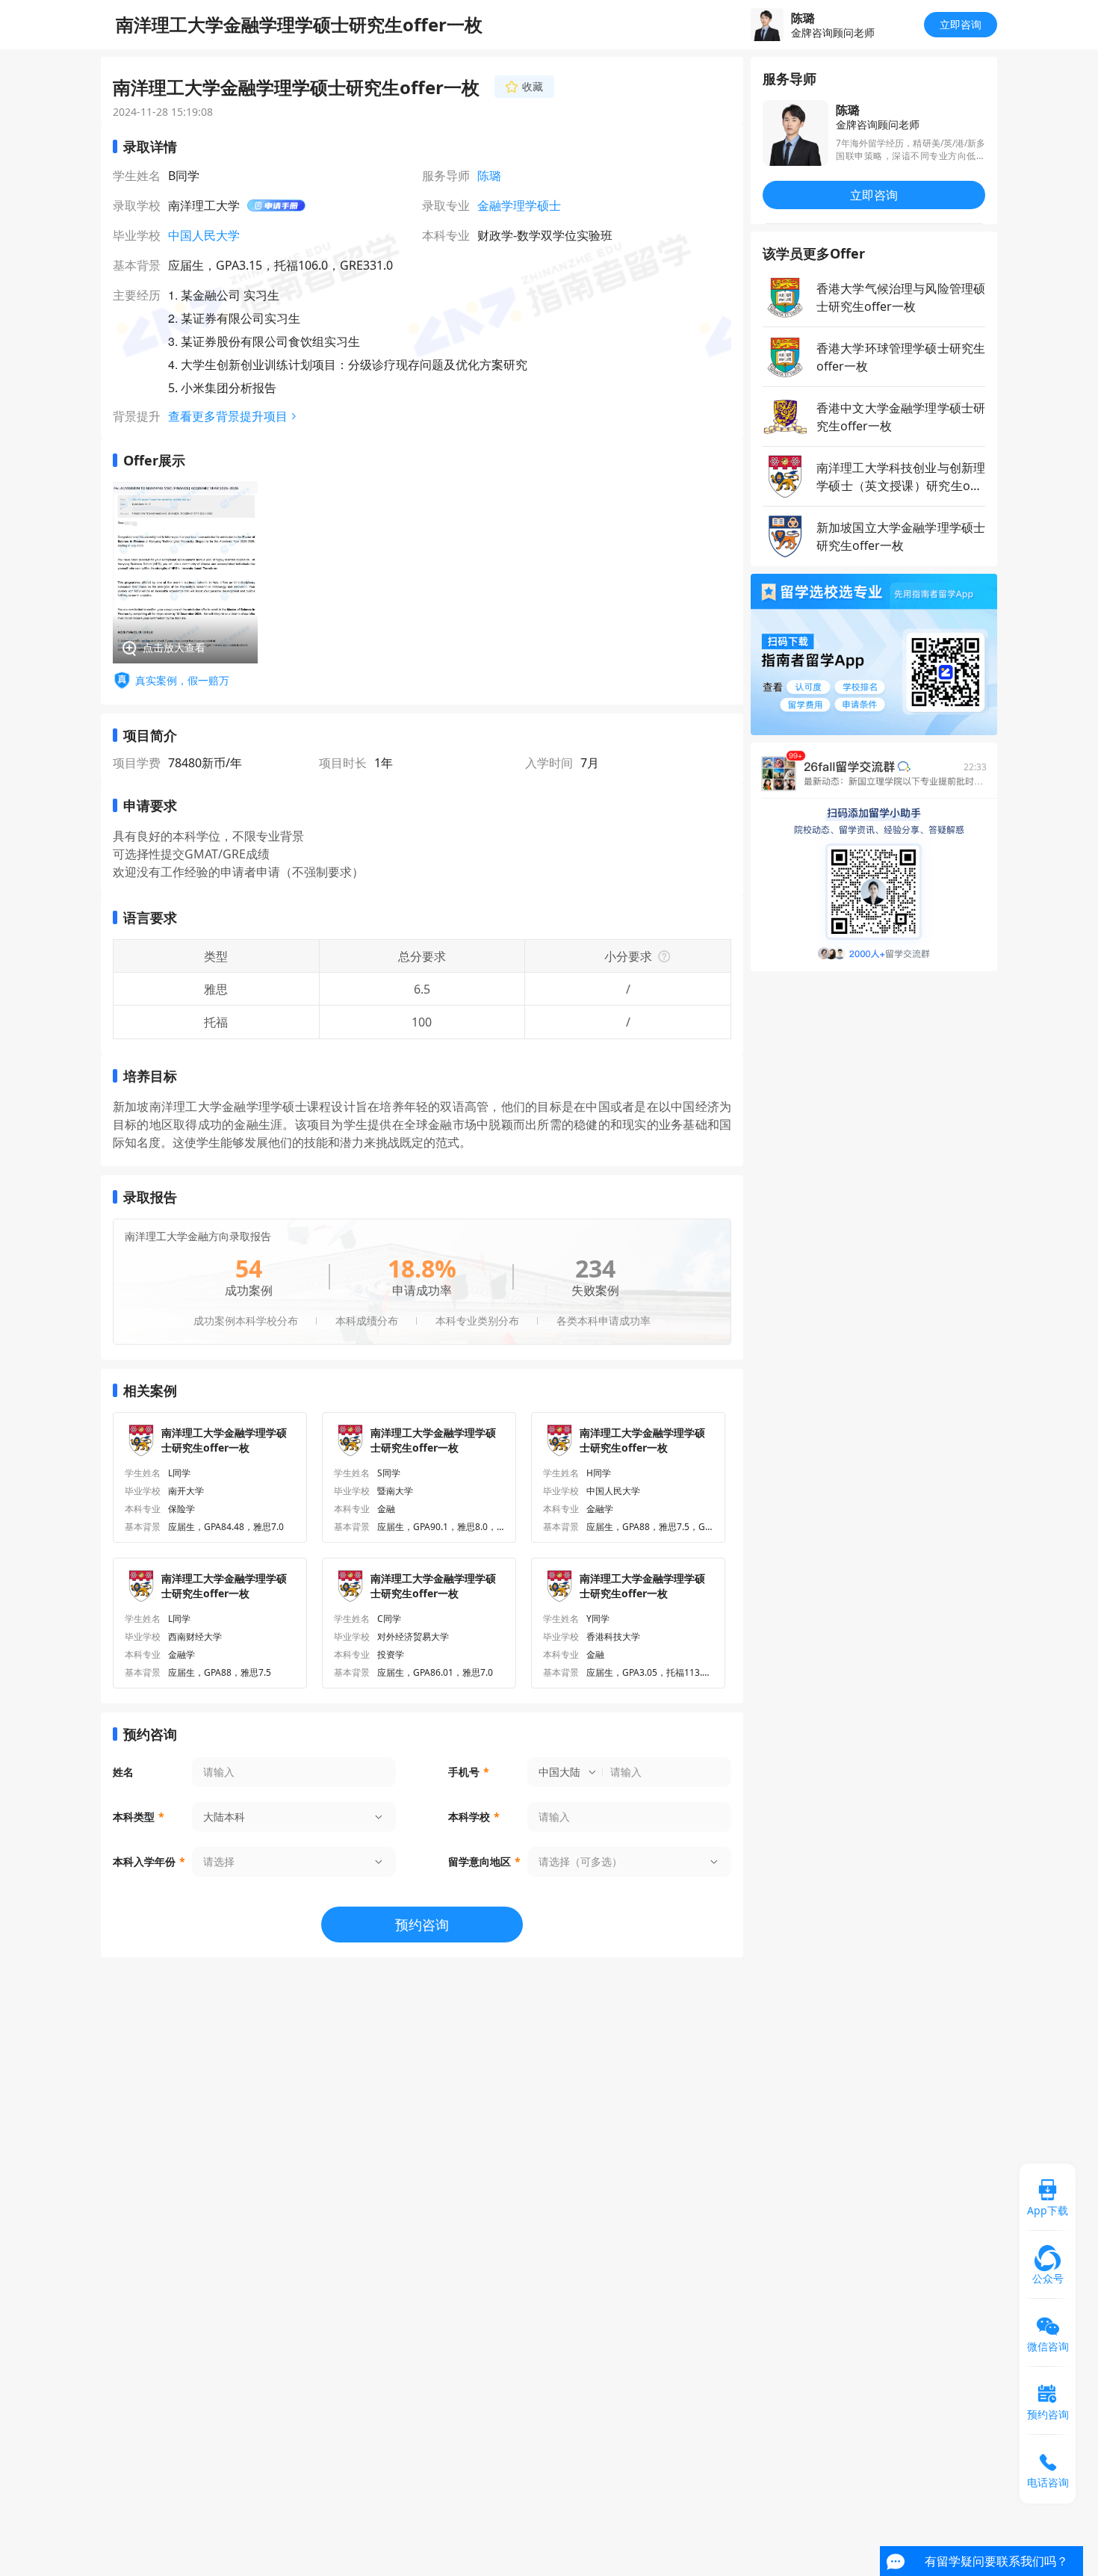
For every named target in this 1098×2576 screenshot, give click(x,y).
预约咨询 (422, 1925)
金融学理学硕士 (519, 205)
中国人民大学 (204, 235)
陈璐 (489, 176)
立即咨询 (961, 24)
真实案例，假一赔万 (182, 680)
